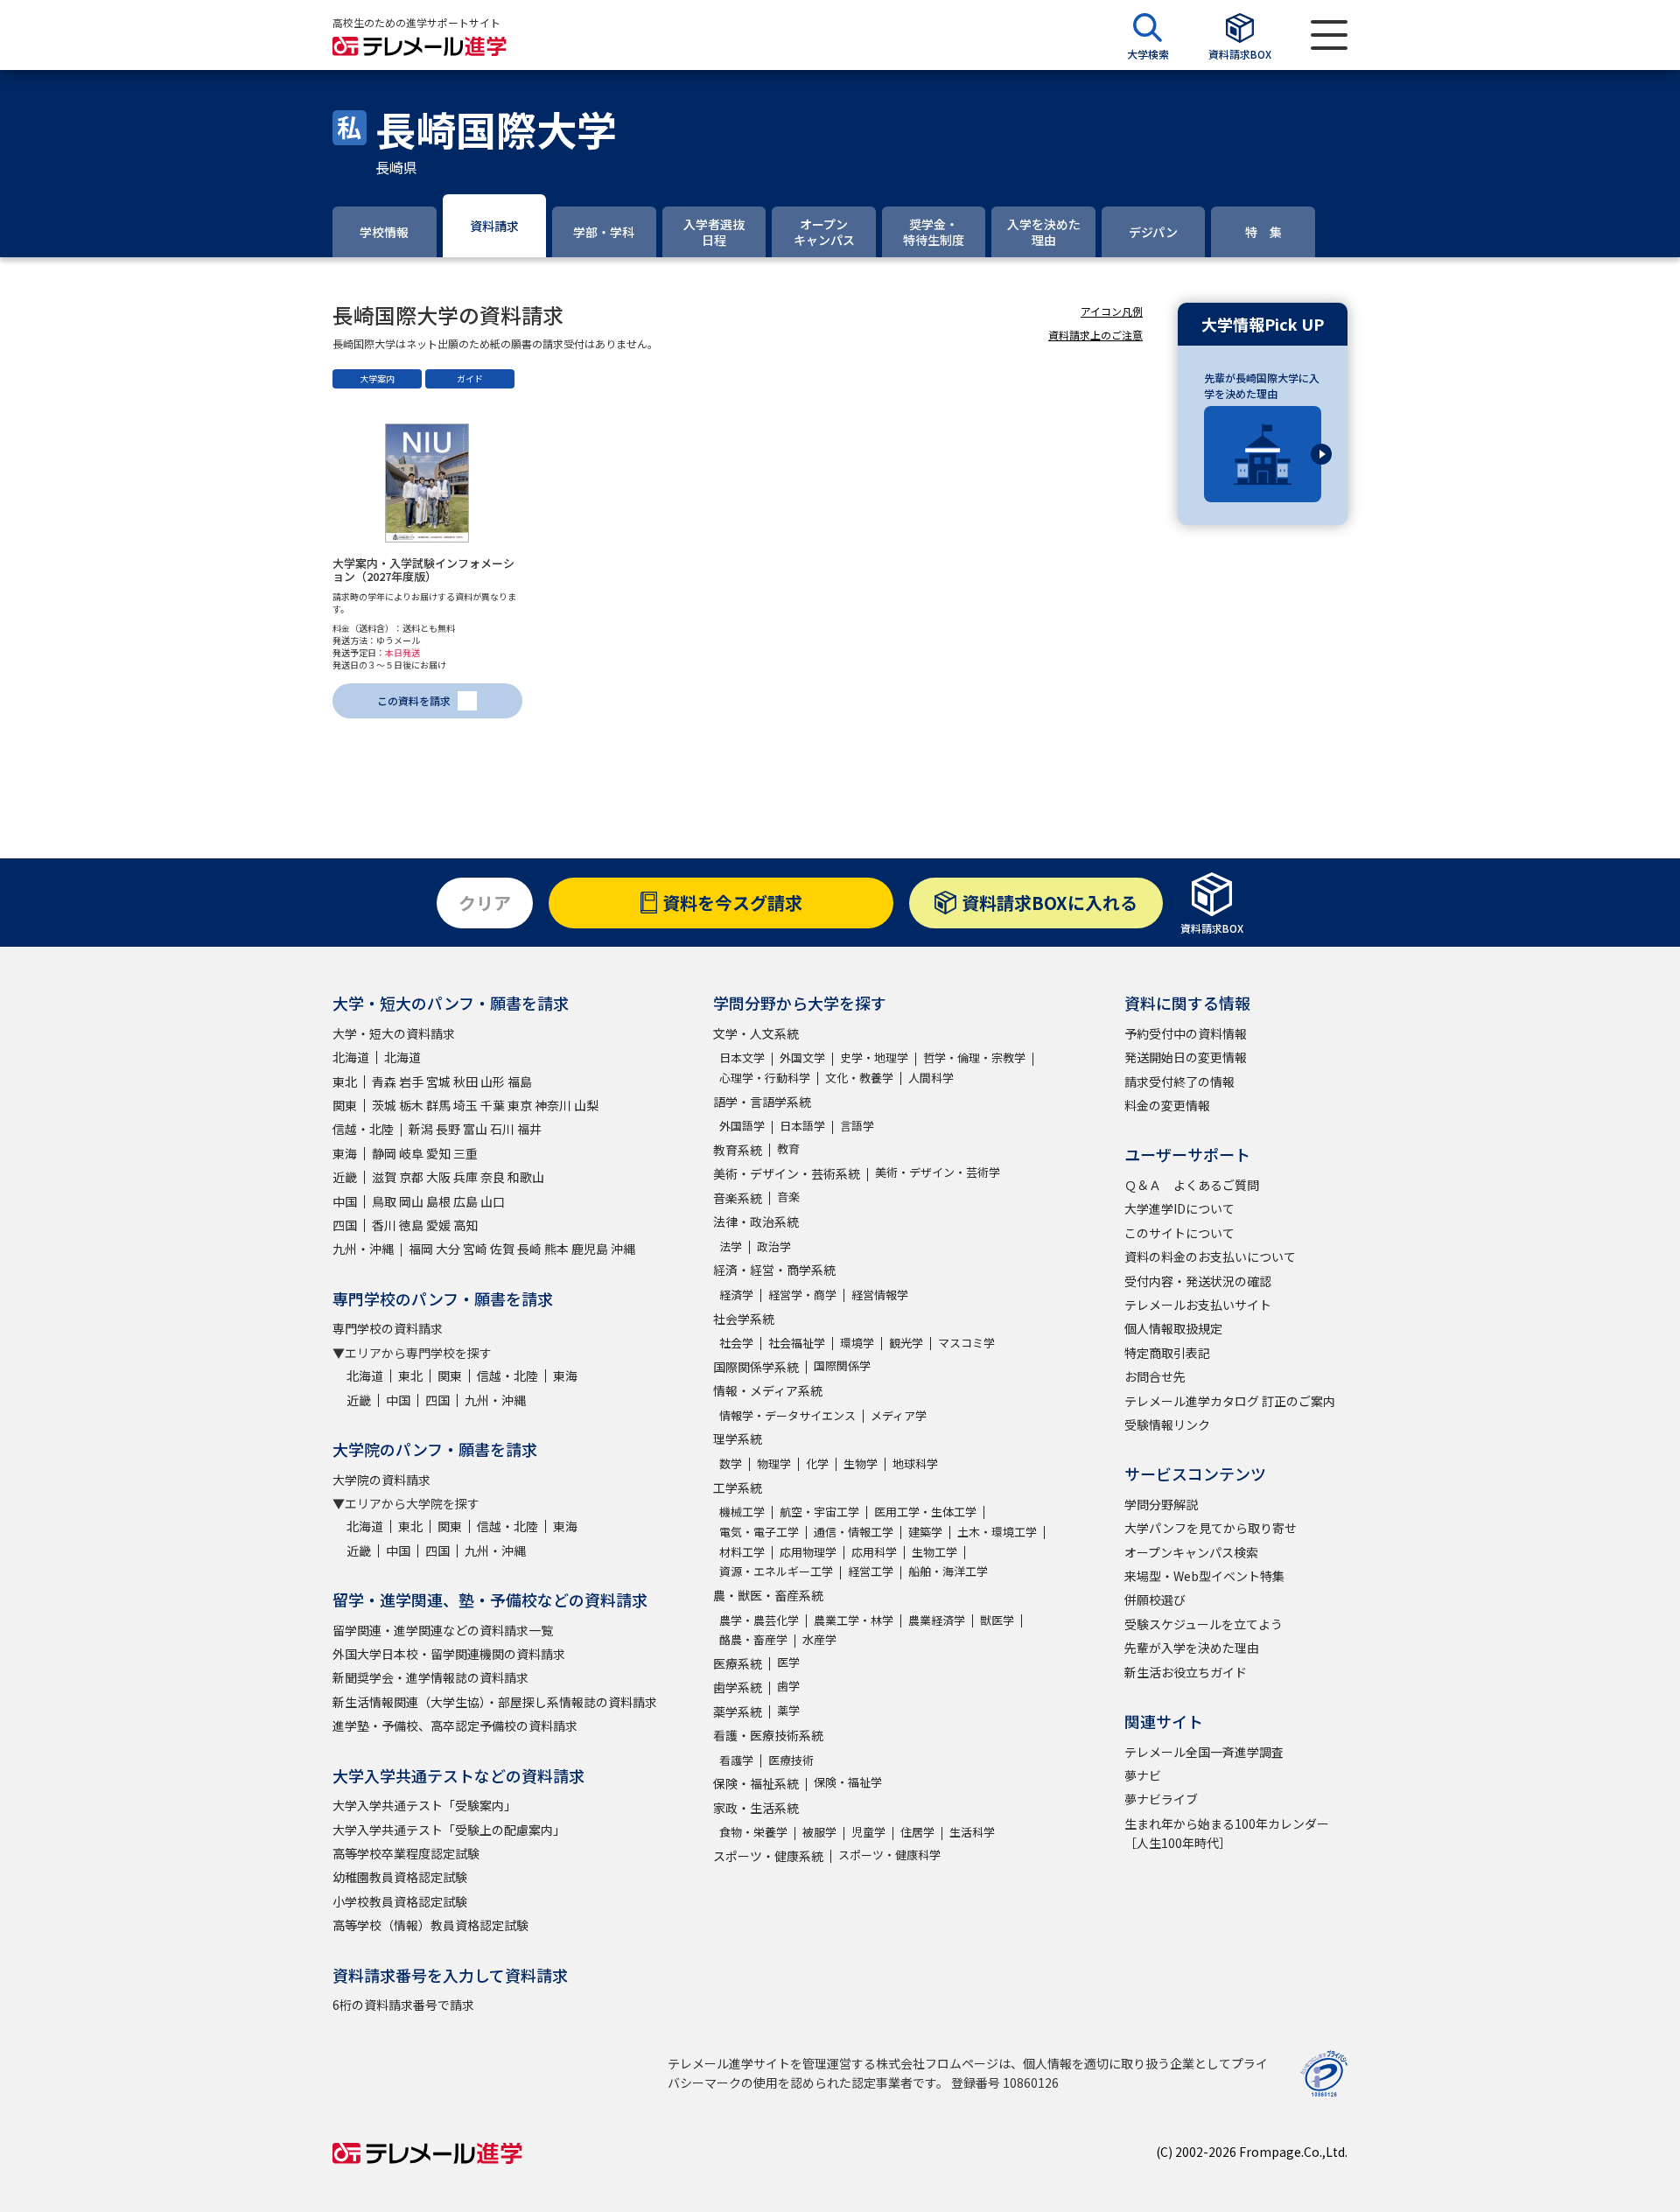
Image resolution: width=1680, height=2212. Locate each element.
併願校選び (1155, 1599)
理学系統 (738, 1438)
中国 (345, 1201)
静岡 (384, 1153)
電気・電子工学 (759, 1532)
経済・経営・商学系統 (774, 1270)
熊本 (556, 1249)
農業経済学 (937, 1620)
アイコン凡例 (1112, 311)
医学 (788, 1662)
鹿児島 (590, 1249)
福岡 (421, 1249)
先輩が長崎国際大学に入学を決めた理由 (1262, 385)
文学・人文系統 (756, 1033)
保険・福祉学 (848, 1782)
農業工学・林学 (854, 1620)
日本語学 (802, 1126)
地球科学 (915, 1463)
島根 (438, 1201)
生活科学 (972, 1832)
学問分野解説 (1161, 1504)
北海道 (351, 1057)
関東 (345, 1105)
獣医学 (997, 1620)
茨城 (384, 1105)
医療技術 (791, 1760)
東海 (345, 1153)
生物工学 (934, 1552)
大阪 (438, 1177)
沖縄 (623, 1249)
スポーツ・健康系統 (768, 1856)
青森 (384, 1081)
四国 (345, 1225)
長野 (448, 1129)
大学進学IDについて (1179, 1208)
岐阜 (411, 1153)
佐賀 (502, 1249)
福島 (520, 1081)
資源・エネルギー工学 (776, 1571)
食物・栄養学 (753, 1832)
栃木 (411, 1105)
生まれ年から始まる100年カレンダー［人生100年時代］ (1227, 1833)
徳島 (411, 1225)
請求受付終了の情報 (1179, 1081)
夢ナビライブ (1161, 1799)
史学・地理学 (874, 1057)
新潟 (421, 1129)
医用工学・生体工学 (925, 1512)
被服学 (819, 1832)
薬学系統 (738, 1711)
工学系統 (738, 1487)
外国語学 (742, 1126)
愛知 (438, 1153)
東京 (520, 1105)
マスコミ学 (966, 1343)
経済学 (736, 1295)
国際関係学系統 (756, 1367)
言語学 (857, 1126)
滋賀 (384, 1177)
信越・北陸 (363, 1129)
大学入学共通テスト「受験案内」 (424, 1805)
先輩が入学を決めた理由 (1192, 1648)
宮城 (438, 1081)
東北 (345, 1081)
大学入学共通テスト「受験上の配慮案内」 (449, 1830)
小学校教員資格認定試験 (400, 1901)
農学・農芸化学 (759, 1620)
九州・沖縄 (363, 1249)
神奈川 (553, 1105)
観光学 (906, 1343)
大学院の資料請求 (381, 1480)
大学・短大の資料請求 (394, 1033)
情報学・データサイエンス (787, 1415)
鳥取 (384, 1201)
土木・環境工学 (997, 1532)
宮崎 (475, 1249)
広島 (465, 1201)
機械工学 (742, 1512)
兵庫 (465, 1177)
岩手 (411, 1081)
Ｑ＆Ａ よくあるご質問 (1192, 1185)
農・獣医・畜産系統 (768, 1595)
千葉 (493, 1105)
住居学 (917, 1832)
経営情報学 (880, 1295)
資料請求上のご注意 (1095, 335)
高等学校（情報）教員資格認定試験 (430, 1925)
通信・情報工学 (854, 1532)
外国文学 (802, 1057)
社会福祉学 (797, 1343)
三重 (465, 1153)
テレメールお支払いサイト (1198, 1305)
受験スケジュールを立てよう (1204, 1624)
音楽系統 (738, 1198)
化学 (817, 1463)
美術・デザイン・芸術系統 (787, 1173)
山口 (493, 1201)
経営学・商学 (802, 1295)
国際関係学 (842, 1365)
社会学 (736, 1343)
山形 (493, 1081)
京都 (411, 1177)
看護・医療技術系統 (768, 1735)
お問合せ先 (1155, 1376)
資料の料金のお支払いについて (1210, 1256)
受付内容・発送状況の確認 (1198, 1281)
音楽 (788, 1197)
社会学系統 (744, 1319)
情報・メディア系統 (768, 1390)
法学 (731, 1246)
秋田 (465, 1081)
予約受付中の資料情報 (1186, 1033)
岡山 (411, 1201)
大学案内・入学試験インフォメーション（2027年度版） (423, 570)
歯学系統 (738, 1687)
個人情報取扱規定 (1173, 1328)
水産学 (819, 1639)
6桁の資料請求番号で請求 (403, 2005)
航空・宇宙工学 (819, 1512)
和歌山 (526, 1177)
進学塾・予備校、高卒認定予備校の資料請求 (455, 1725)
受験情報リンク (1167, 1424)
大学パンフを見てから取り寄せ (1211, 1528)
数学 (731, 1463)
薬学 (788, 1710)
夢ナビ (1143, 1775)
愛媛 (438, 1225)
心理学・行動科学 (765, 1078)
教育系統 (738, 1150)
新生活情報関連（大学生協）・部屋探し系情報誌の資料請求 (495, 1702)
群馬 (438, 1105)
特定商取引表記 (1167, 1353)
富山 (475, 1129)
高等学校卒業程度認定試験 (406, 1853)
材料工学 (742, 1552)
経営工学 (871, 1571)
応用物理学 (808, 1552)
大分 (448, 1249)
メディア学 (899, 1415)
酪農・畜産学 (753, 1639)
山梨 (586, 1105)
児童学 (868, 1832)
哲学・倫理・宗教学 (974, 1057)
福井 (529, 1129)
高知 (465, 1225)
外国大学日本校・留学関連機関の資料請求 (449, 1654)
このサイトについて (1179, 1233)
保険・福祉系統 (756, 1783)
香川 (384, 1225)
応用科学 (874, 1552)
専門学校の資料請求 (388, 1328)
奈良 (493, 1177)
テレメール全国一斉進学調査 (1204, 1752)
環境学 (857, 1343)
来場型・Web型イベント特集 (1204, 1576)
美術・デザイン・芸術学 (938, 1172)
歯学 (788, 1686)
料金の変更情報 (1167, 1105)
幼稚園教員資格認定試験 (400, 1877)
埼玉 (465, 1105)
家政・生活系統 (756, 1808)
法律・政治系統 (756, 1221)
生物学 (861, 1463)
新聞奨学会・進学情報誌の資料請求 (430, 1677)
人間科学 (931, 1078)
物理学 (774, 1463)
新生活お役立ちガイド (1186, 1672)
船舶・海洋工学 (948, 1571)
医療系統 (738, 1663)
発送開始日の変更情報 (1186, 1057)
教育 (788, 1148)
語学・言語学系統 (762, 1102)
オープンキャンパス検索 (1191, 1552)
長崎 (529, 1249)
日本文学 (742, 1057)
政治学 (774, 1246)
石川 (502, 1129)
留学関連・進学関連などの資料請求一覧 (443, 1630)
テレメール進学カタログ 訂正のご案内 (1230, 1401)
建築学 (925, 1532)
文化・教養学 (859, 1078)
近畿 (345, 1177)
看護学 (736, 1760)
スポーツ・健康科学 (889, 1855)
